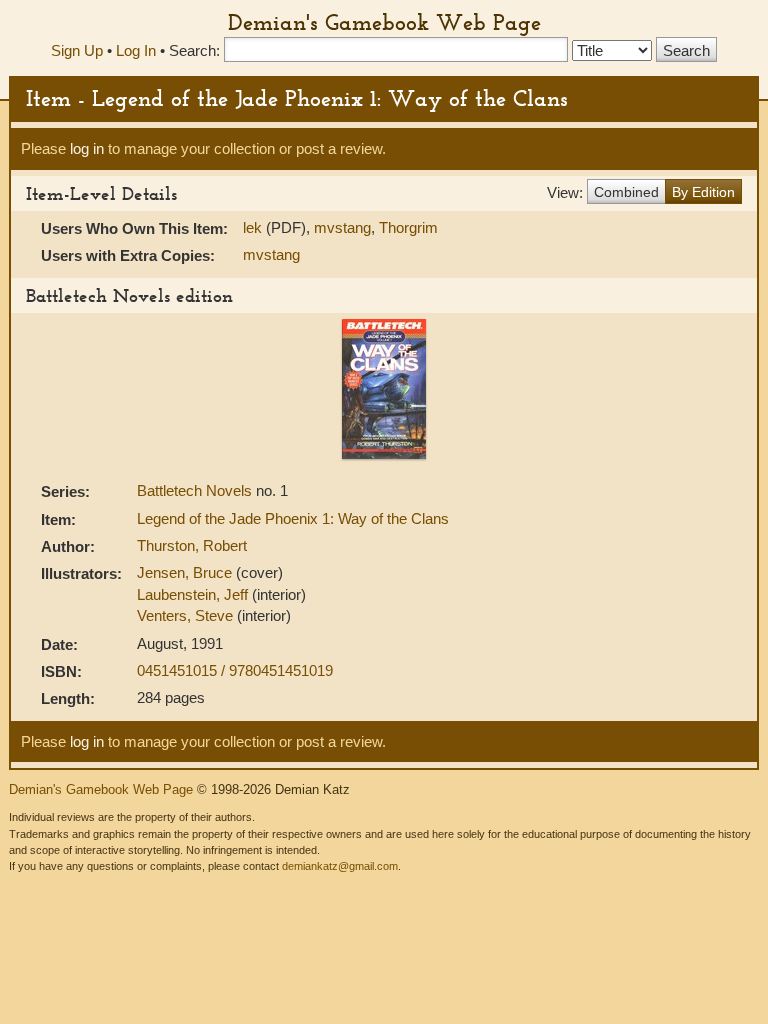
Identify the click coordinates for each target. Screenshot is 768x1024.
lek (252, 227)
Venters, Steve (187, 615)
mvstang (342, 227)
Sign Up (77, 50)
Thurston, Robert (192, 545)
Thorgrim (408, 227)
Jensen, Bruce (186, 572)
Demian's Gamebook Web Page (384, 22)
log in (87, 148)
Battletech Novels (196, 490)
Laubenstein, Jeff (194, 594)
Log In (136, 50)
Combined (626, 192)
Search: (194, 50)
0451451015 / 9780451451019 (235, 670)
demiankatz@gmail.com (340, 866)
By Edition (703, 192)
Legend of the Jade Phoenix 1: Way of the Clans (293, 518)
